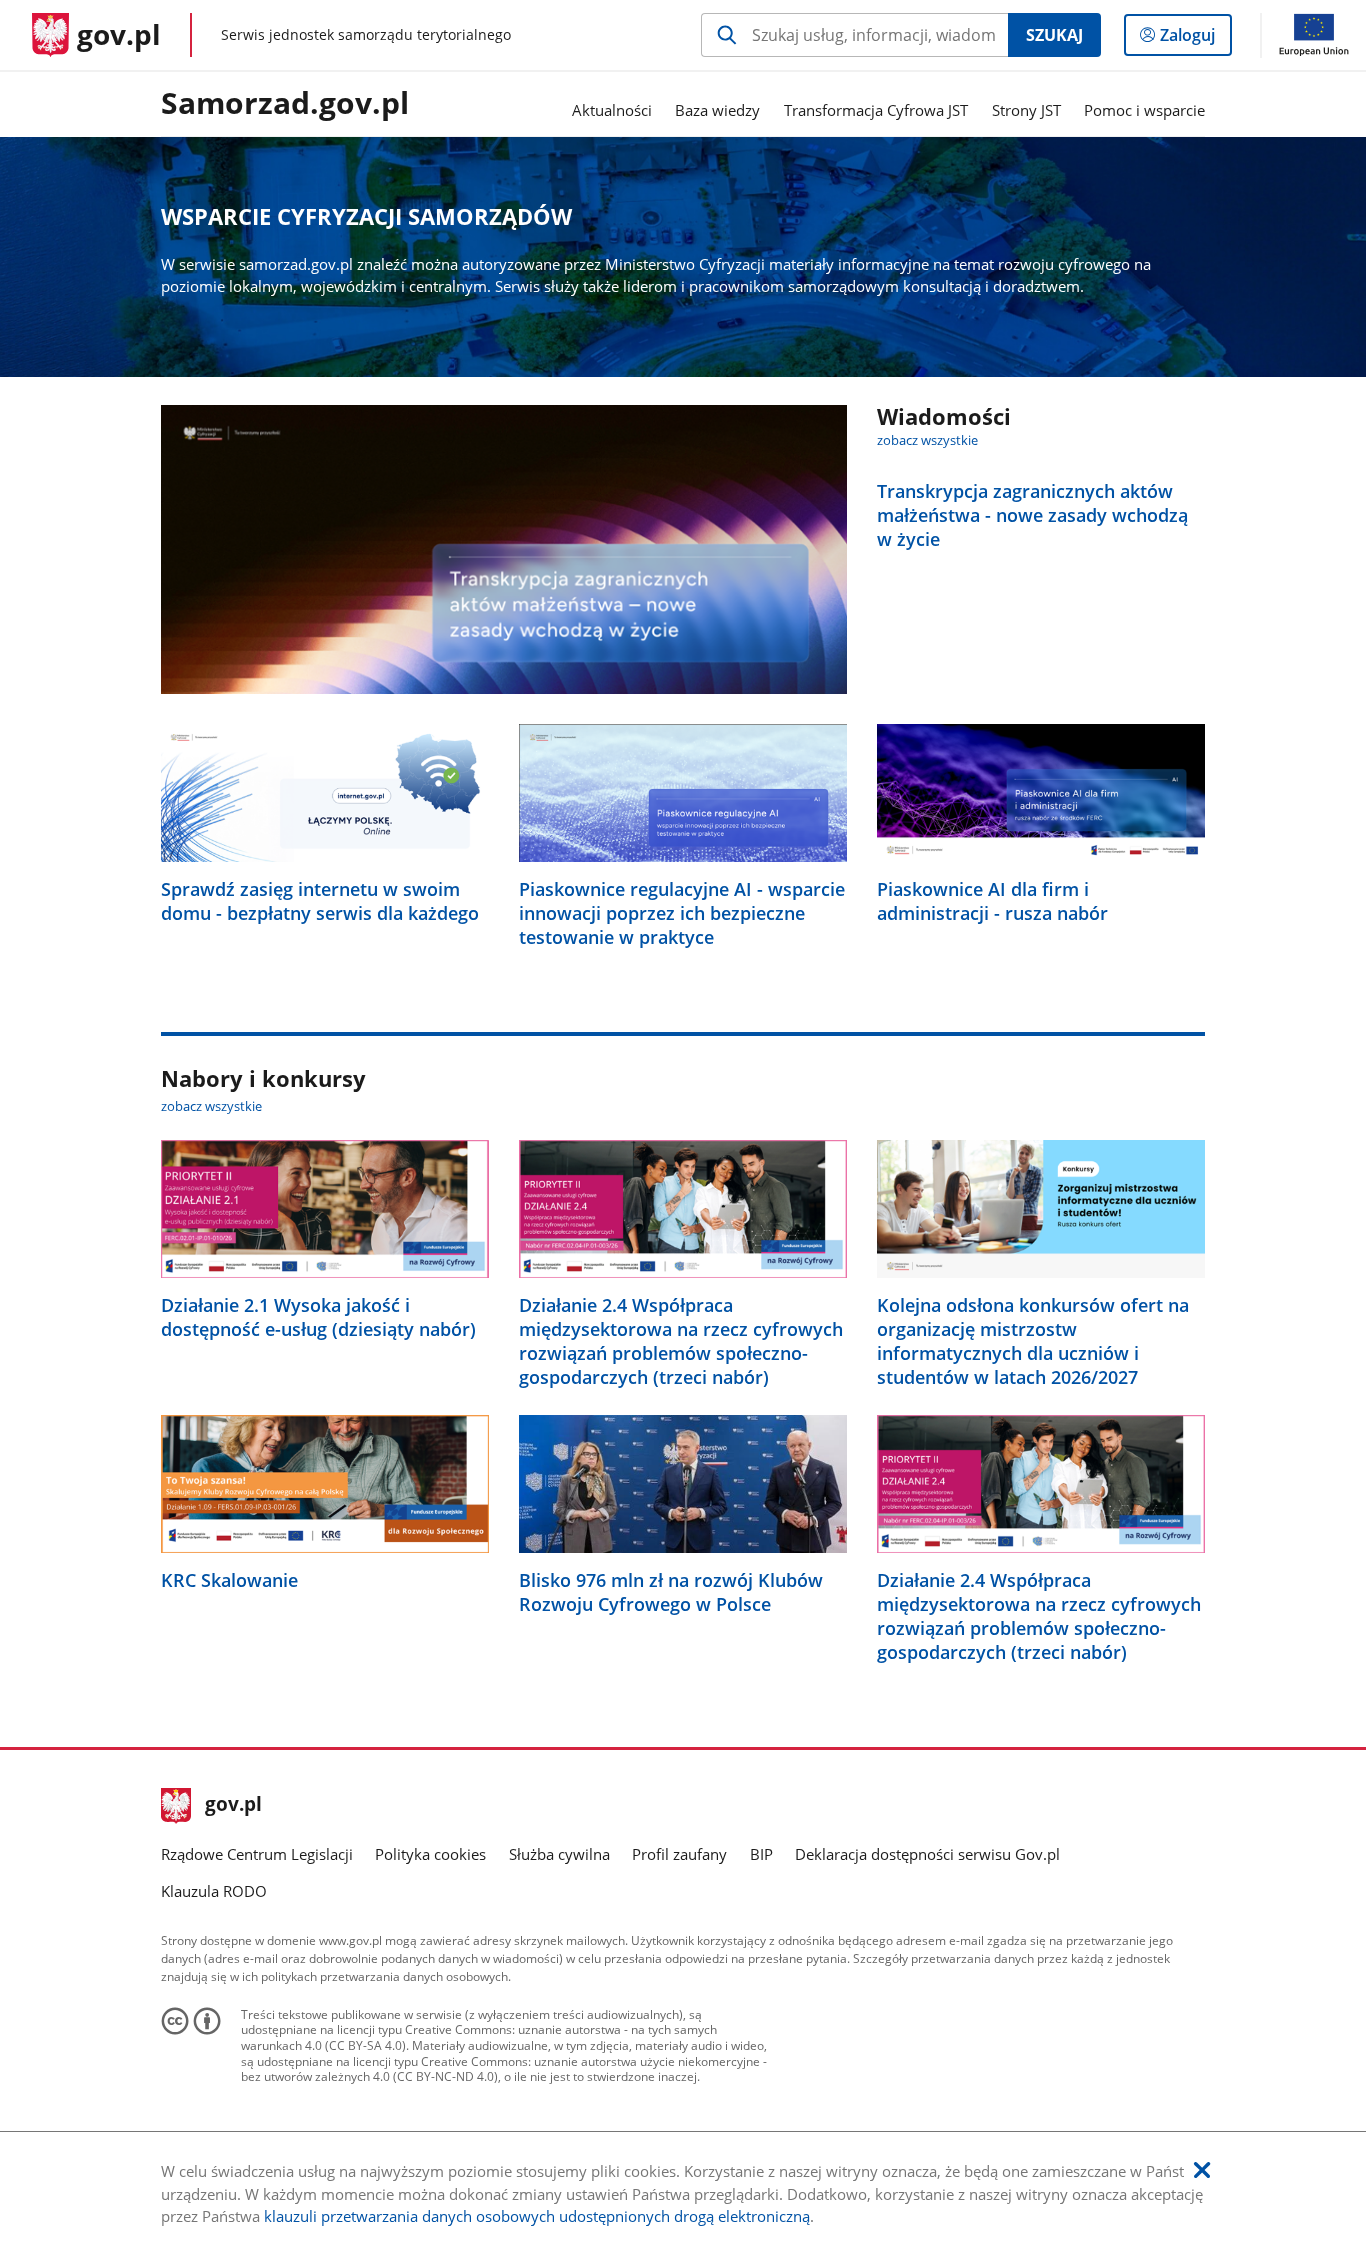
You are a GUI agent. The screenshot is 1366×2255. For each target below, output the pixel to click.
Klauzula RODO (214, 1891)
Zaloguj (1195, 39)
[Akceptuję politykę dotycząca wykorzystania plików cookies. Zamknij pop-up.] (1202, 2170)
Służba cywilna (559, 1854)
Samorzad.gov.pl (285, 104)
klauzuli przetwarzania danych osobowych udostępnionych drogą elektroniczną (537, 2216)
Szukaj (1054, 35)
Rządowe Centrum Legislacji (257, 1854)
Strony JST (1026, 110)
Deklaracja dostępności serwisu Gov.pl (927, 1854)
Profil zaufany (679, 1854)
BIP (761, 1854)
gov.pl (233, 1806)
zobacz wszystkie (927, 440)
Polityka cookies (430, 1854)
